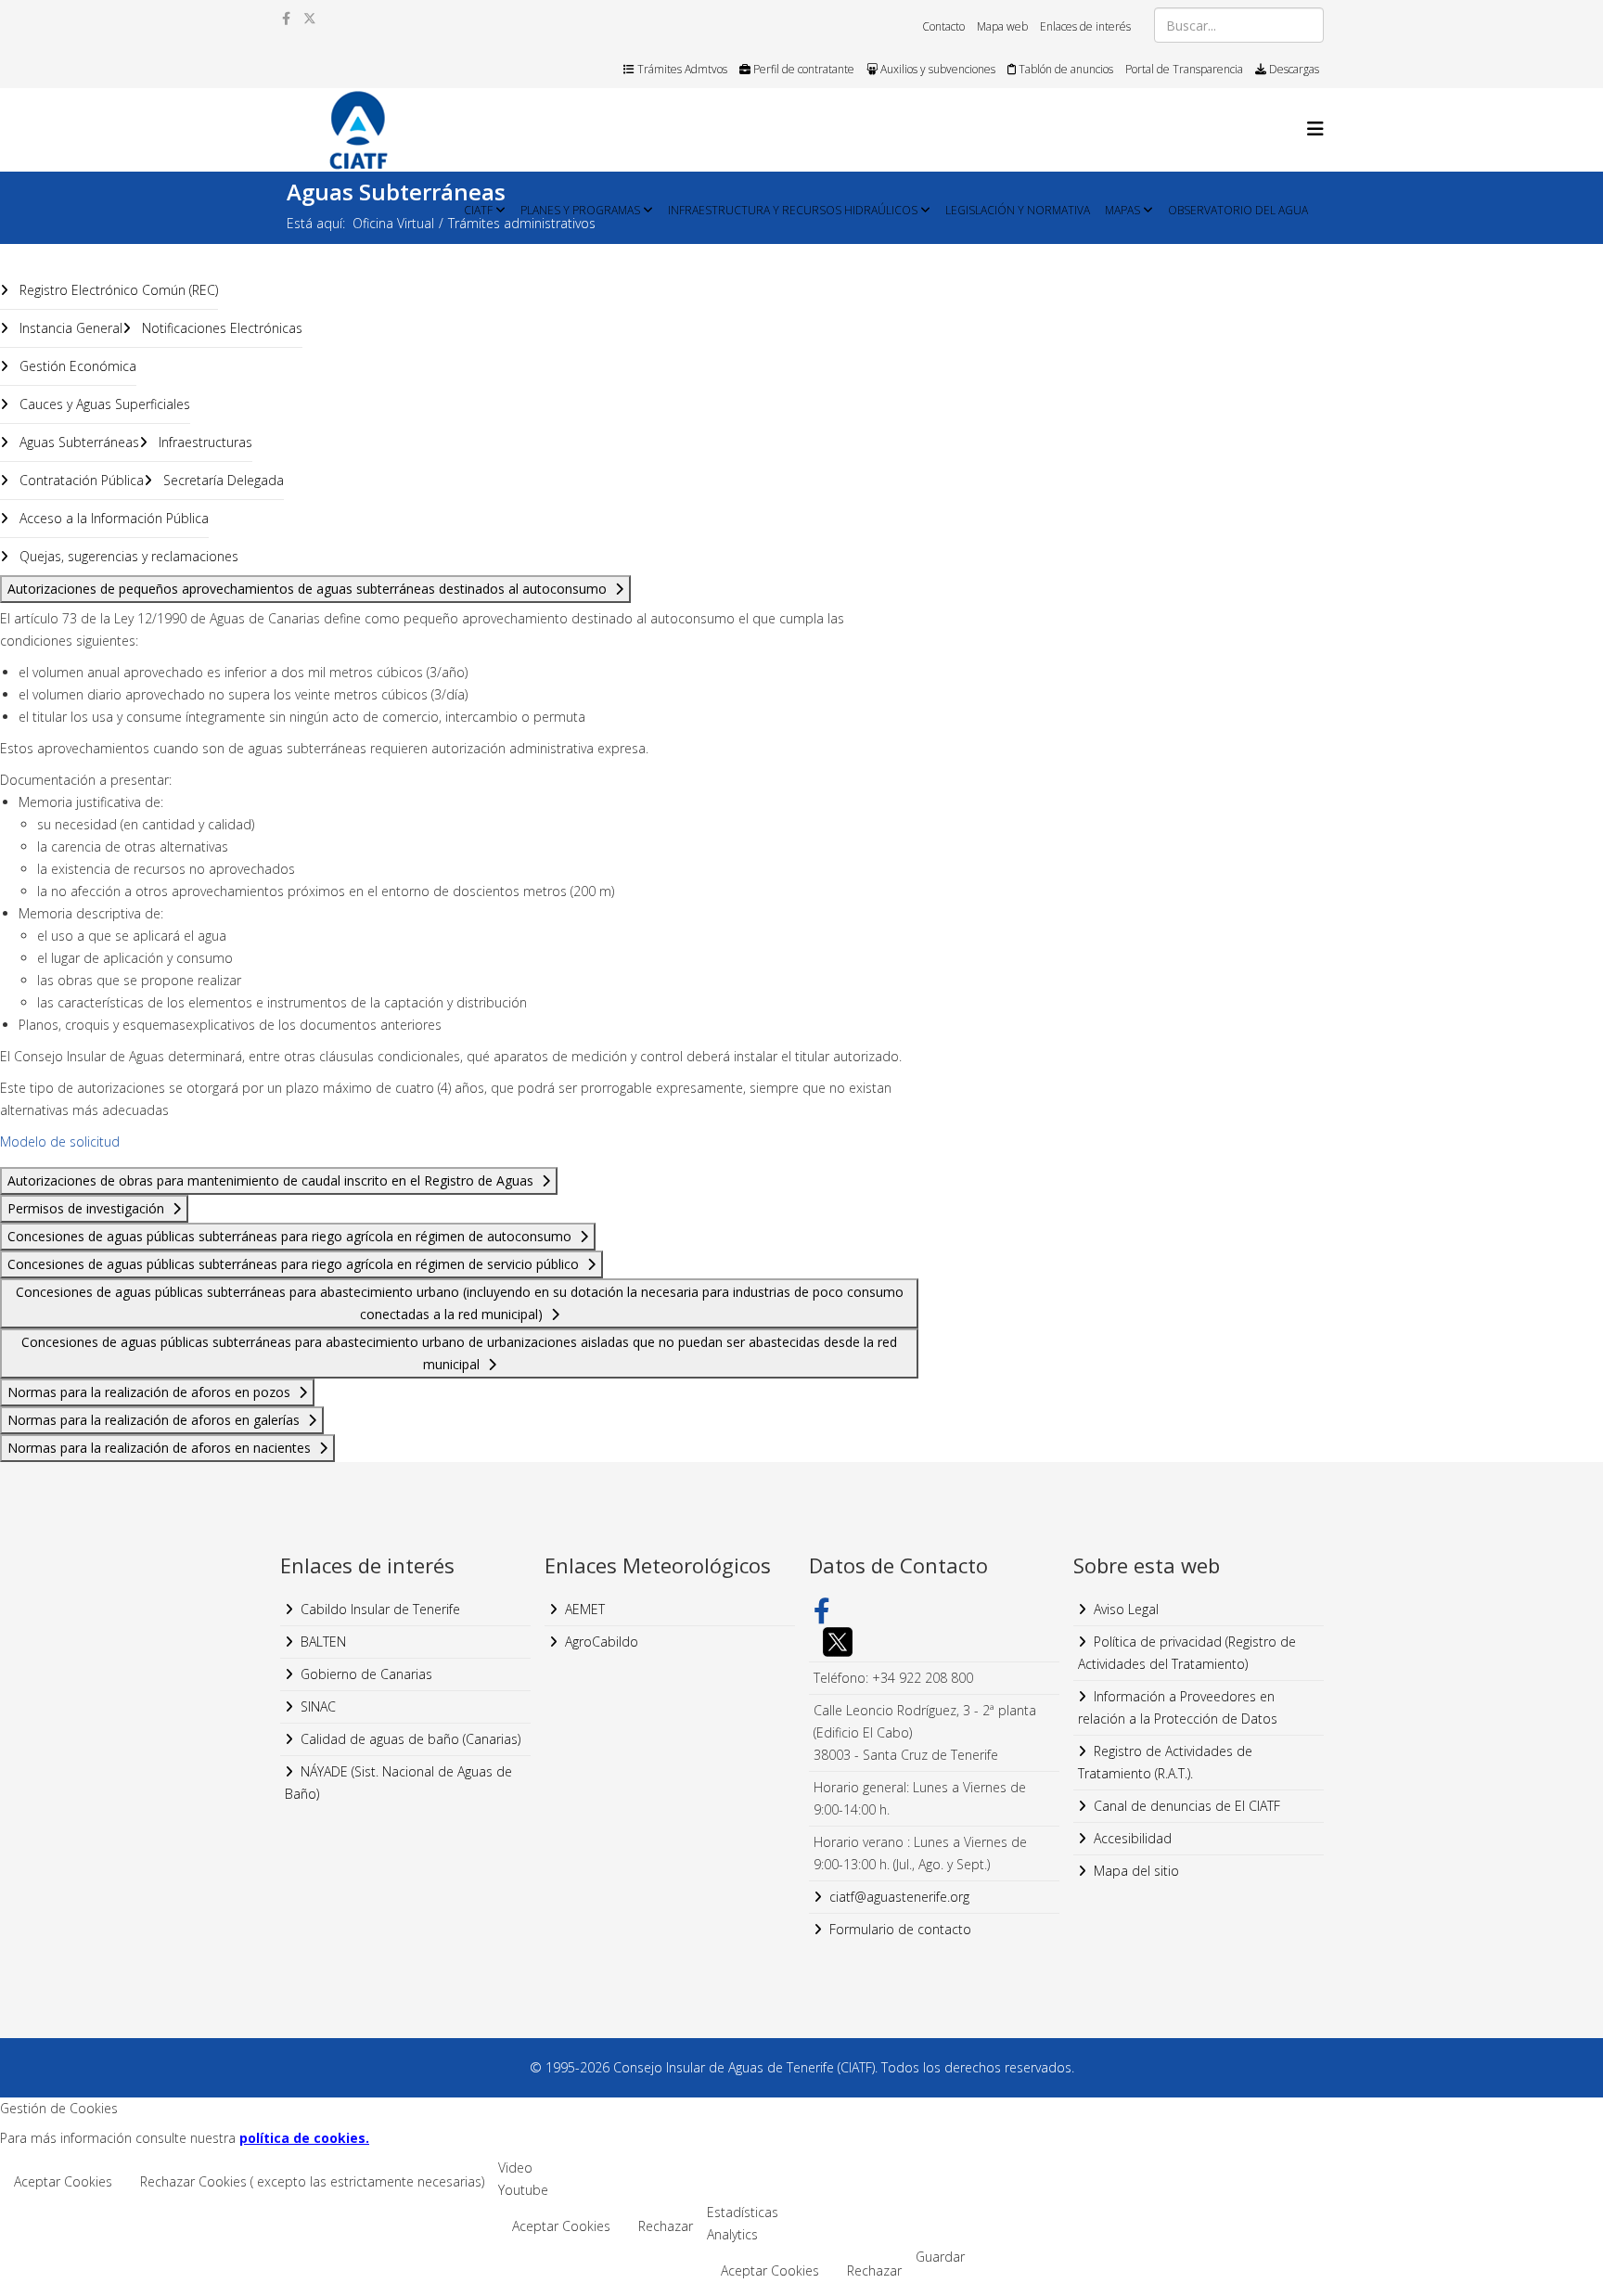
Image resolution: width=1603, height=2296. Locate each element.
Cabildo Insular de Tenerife (380, 1609)
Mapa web (1002, 26)
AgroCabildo (602, 1642)
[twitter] (310, 18)
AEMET (585, 1609)
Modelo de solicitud (60, 1142)
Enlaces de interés (1085, 26)
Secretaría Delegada (222, 480)
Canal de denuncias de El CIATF (1187, 1806)
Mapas (1122, 210)
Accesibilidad (1133, 1838)
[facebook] (286, 18)
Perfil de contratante (802, 69)
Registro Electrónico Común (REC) (117, 290)
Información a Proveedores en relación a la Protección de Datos (1178, 1707)
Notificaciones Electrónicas (220, 328)
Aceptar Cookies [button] (63, 2181)
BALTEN (323, 1642)
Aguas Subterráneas (77, 442)
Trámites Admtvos (681, 69)
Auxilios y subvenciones (936, 69)
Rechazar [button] (666, 2226)
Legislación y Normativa (1018, 210)
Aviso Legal (1126, 1609)
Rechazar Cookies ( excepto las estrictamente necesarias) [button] (312, 2181)
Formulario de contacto (900, 1929)
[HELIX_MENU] (1315, 128)
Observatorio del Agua (1238, 210)
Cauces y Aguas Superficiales (103, 404)
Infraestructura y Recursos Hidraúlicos (793, 210)
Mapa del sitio (1136, 1871)
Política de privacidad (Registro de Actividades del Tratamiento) (1187, 1653)
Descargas (1293, 69)
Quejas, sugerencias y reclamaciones (127, 556)
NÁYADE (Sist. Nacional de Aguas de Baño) (398, 1783)
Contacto (943, 26)
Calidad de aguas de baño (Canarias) (410, 1739)
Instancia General (69, 328)
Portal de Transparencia (1184, 69)
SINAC (318, 1706)
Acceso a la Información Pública (112, 518)
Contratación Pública (80, 480)
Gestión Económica (76, 366)
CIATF (478, 210)
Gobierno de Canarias (366, 1674)
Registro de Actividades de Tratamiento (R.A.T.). (1165, 1762)
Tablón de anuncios (1064, 69)
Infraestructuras (204, 442)
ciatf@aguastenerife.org (899, 1897)
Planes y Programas (580, 210)
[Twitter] (934, 1642)
